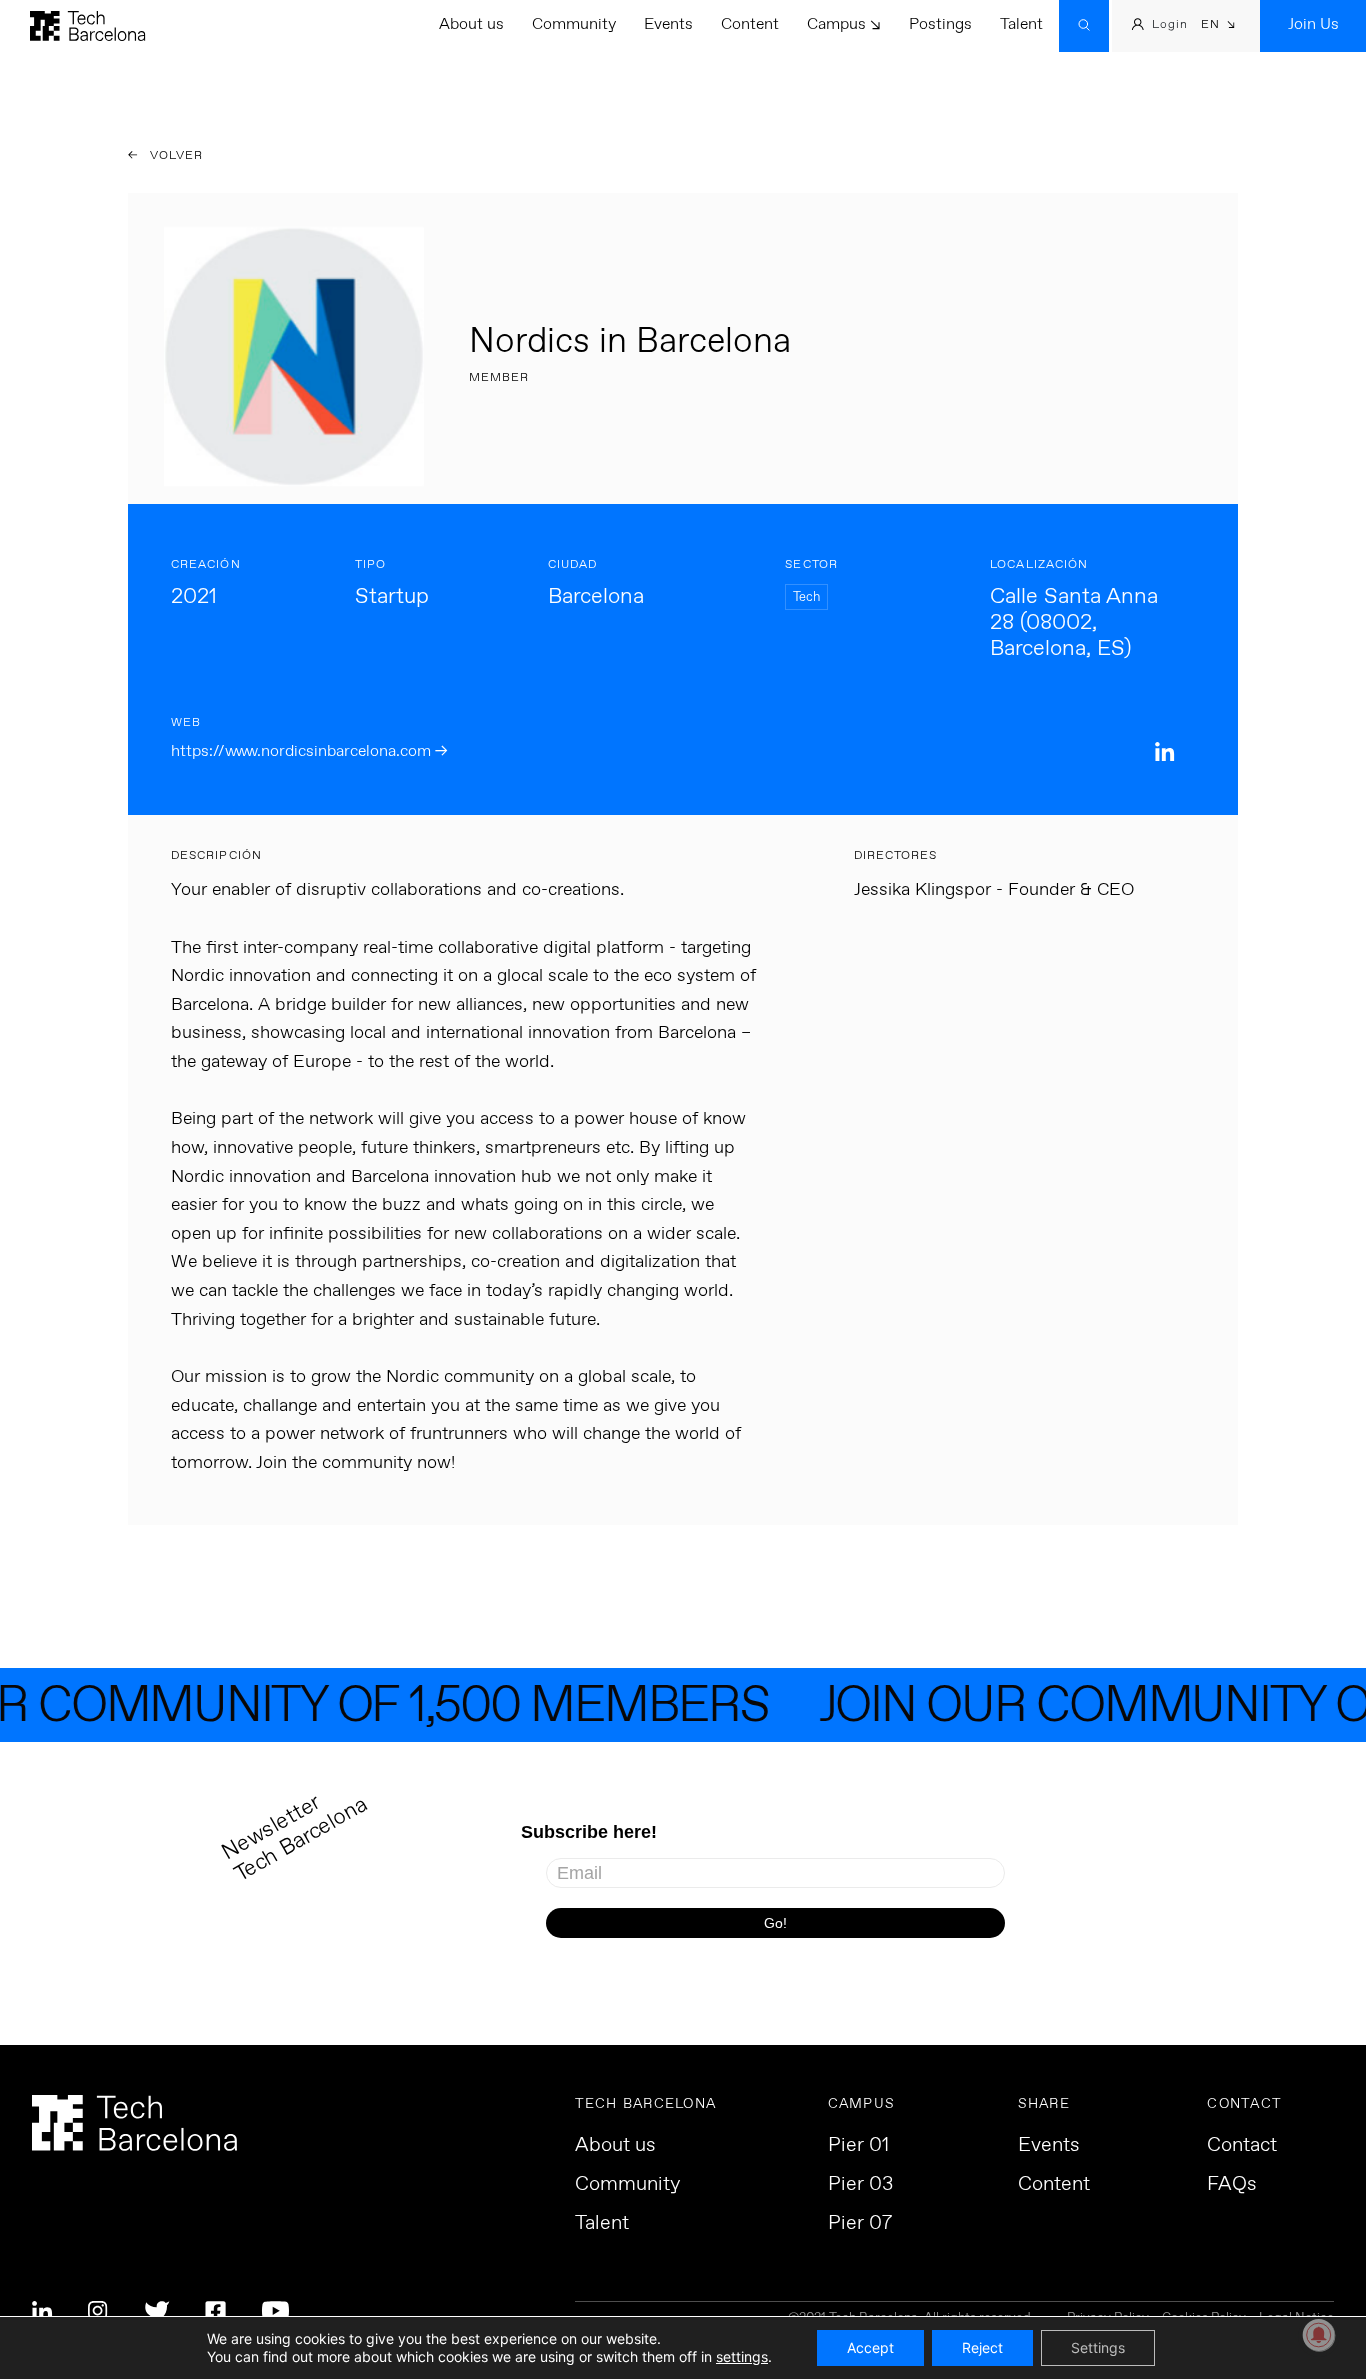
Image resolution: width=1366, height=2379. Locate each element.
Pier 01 (858, 2146)
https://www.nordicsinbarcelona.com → (309, 751)
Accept (870, 2347)
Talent (1021, 24)
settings (742, 2356)
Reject (982, 2347)
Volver (175, 156)
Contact (1242, 2146)
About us (471, 24)
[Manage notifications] (1319, 2335)
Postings (940, 24)
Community (574, 24)
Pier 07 (860, 2224)
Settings (1098, 2347)
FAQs (1232, 2185)
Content (750, 24)
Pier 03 (860, 2185)
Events (668, 24)
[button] (1218, 26)
